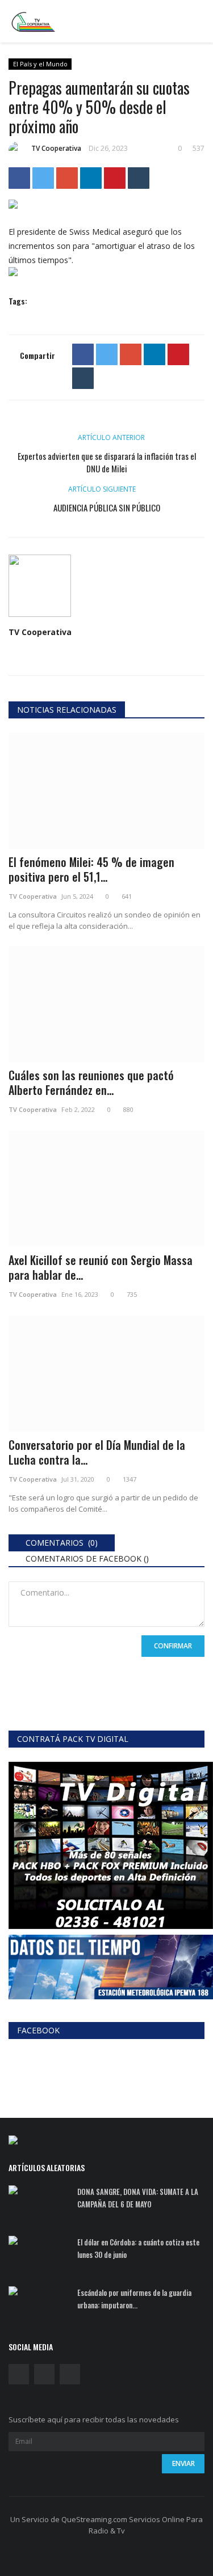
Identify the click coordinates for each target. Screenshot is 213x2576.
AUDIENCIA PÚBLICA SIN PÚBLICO (107, 507)
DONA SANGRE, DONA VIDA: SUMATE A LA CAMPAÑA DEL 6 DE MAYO (138, 2198)
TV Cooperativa (56, 148)
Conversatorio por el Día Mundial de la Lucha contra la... (97, 1452)
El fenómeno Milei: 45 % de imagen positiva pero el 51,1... (91, 869)
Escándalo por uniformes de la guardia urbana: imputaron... (134, 2299)
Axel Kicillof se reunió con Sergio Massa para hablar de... (101, 1267)
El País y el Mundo (40, 64)
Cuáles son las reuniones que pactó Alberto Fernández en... (91, 1082)
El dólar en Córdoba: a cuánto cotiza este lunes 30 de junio (138, 2248)
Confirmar (173, 1646)
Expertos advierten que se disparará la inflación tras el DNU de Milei (107, 462)
